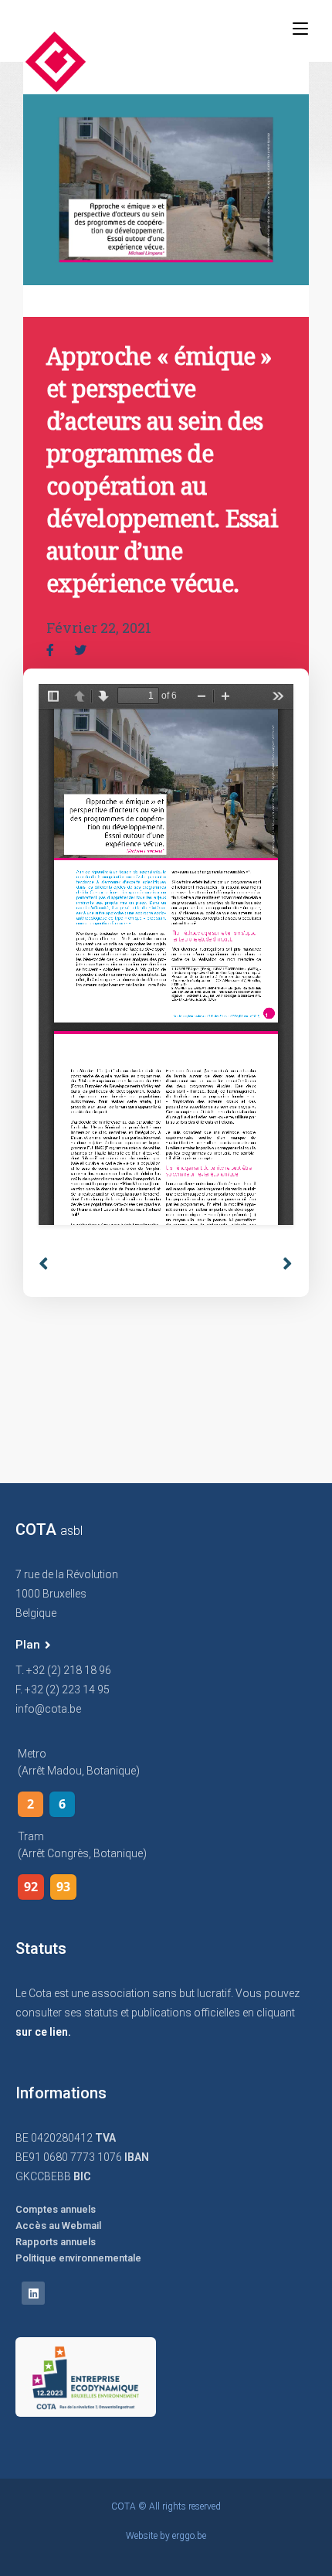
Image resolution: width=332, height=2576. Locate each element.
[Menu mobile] (300, 29)
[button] (33, 1645)
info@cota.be (48, 1709)
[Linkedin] (33, 2293)
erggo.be (189, 2536)
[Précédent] (102, 1264)
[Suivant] (282, 1264)
